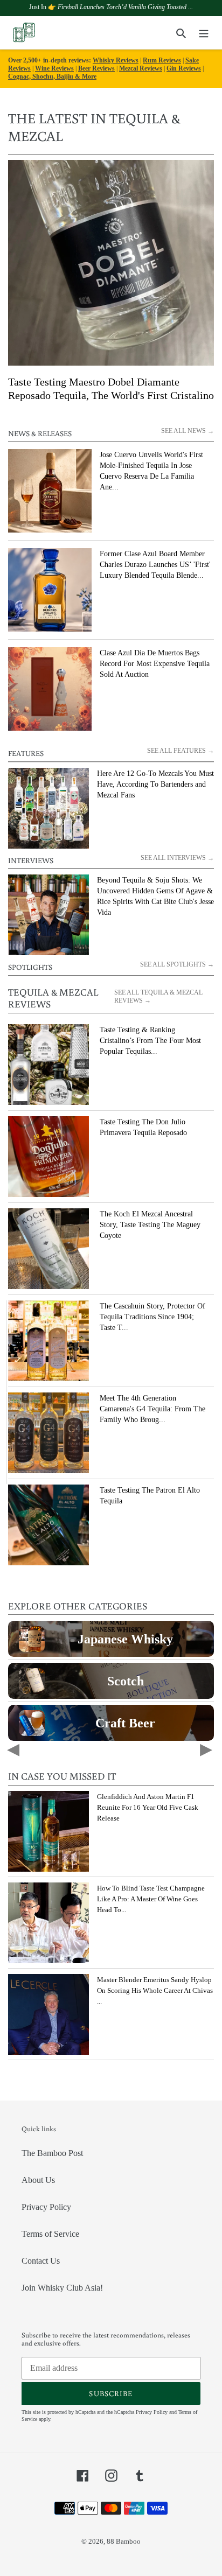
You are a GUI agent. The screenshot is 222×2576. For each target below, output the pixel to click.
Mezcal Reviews (141, 68)
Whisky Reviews (116, 60)
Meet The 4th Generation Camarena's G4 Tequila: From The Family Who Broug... (152, 1409)
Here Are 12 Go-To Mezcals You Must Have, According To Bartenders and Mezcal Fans (155, 784)
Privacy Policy (46, 2207)
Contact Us (41, 2261)
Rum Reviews (162, 60)
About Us (38, 2180)
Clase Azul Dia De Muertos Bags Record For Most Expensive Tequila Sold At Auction (155, 664)
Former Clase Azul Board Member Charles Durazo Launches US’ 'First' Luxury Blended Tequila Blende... (155, 565)
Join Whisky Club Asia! (62, 2288)
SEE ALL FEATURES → (181, 751)
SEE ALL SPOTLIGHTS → (177, 964)
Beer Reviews (96, 68)
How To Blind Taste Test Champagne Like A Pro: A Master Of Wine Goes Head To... (151, 1899)
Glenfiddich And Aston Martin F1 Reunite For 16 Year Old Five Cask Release (148, 1807)
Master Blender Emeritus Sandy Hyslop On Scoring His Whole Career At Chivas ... (155, 1990)
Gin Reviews (184, 68)
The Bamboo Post (52, 2153)
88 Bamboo (124, 2541)
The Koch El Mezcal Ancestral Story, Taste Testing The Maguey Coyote (150, 1225)
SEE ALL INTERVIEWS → (177, 858)
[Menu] (204, 33)
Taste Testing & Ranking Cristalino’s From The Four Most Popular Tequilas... (150, 1041)
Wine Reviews (54, 68)
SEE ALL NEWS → (188, 431)
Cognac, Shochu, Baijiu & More (52, 76)
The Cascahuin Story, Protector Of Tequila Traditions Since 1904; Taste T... (152, 1317)
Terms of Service (50, 2234)
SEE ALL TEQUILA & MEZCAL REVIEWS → (158, 996)
